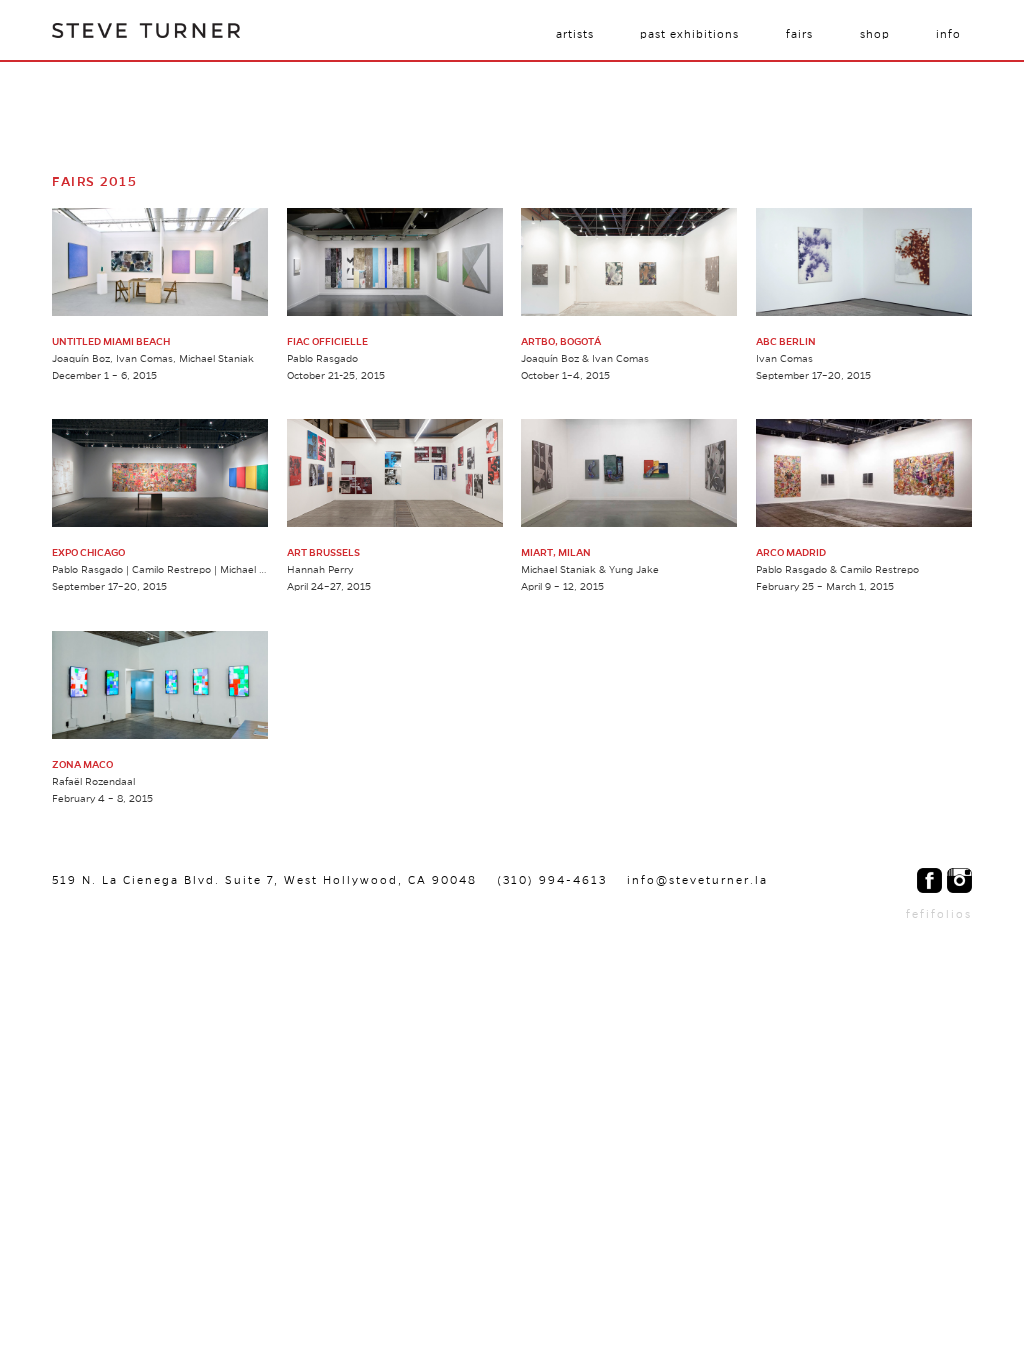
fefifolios (939, 914)
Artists (575, 34)
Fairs (799, 34)
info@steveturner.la (697, 880)
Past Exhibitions (689, 34)
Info (948, 34)
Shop (875, 34)
